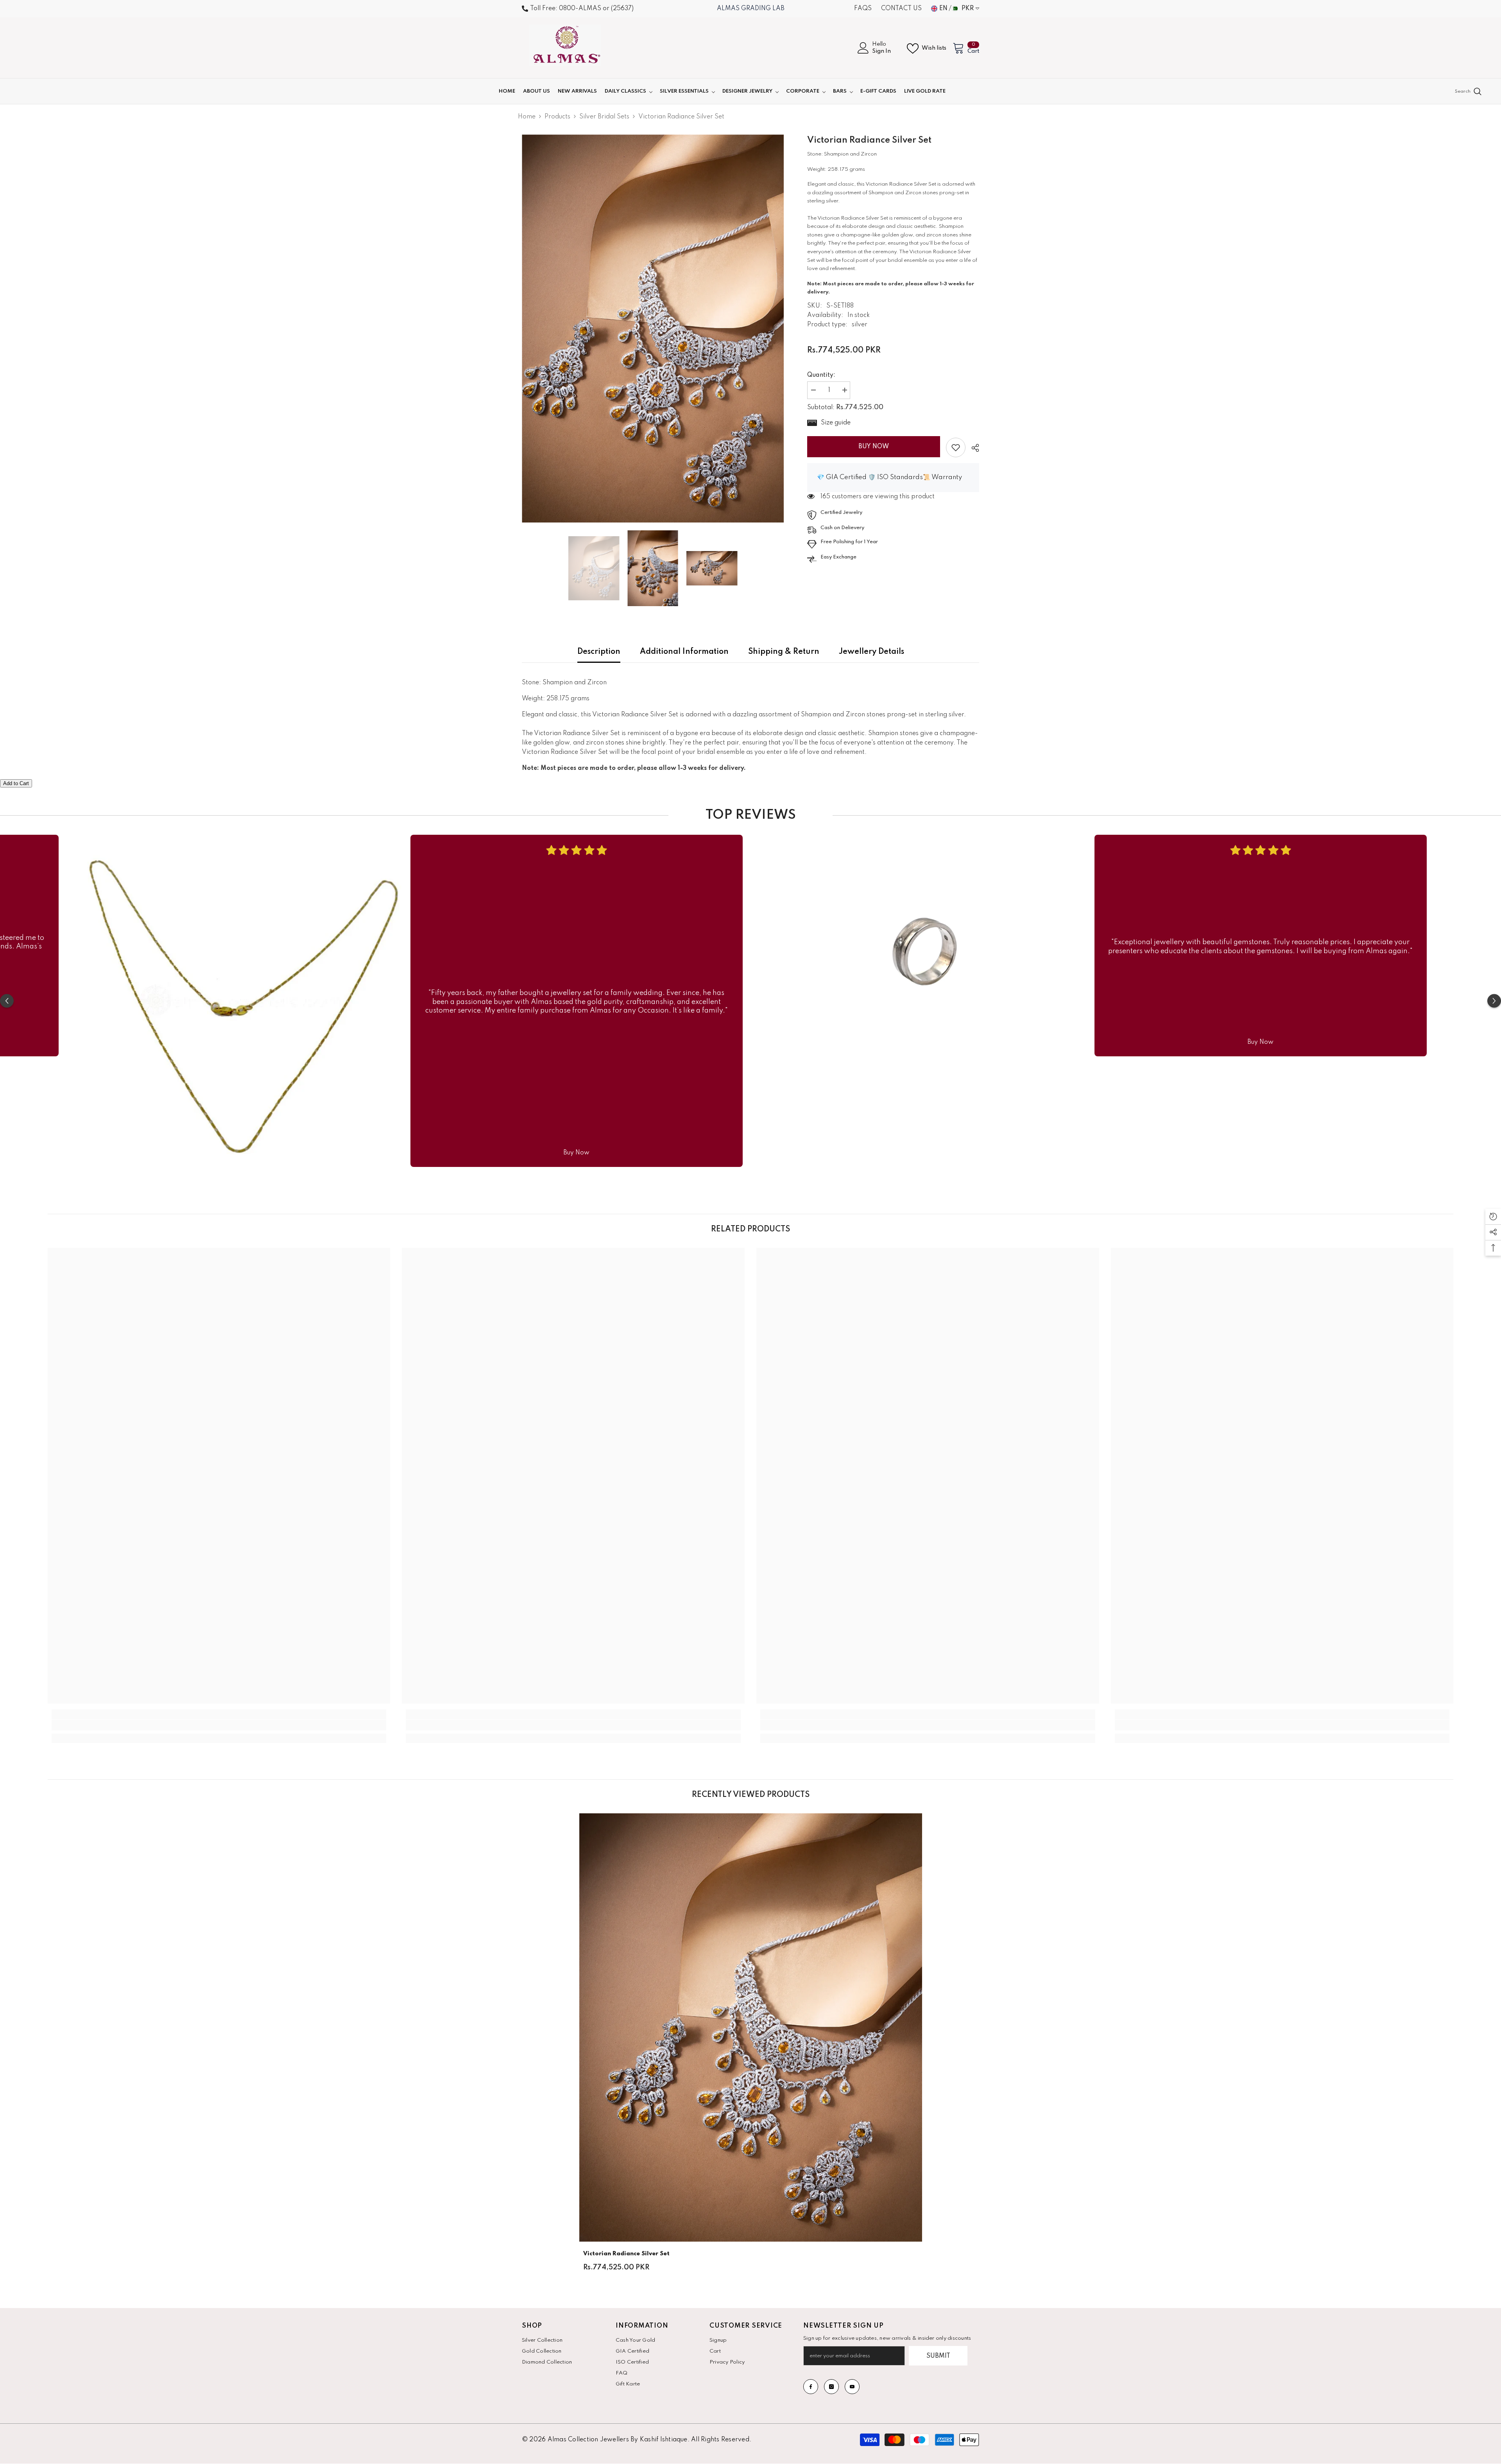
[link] (956, 447)
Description (599, 652)
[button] (7, 1001)
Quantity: (821, 375)
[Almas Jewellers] (240, 1001)
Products (557, 117)
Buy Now (874, 447)
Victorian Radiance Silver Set (626, 2254)
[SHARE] (972, 448)
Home (527, 117)
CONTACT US (901, 9)
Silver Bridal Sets (604, 117)
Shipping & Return (784, 652)
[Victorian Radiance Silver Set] (751, 2027)
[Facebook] (811, 2387)
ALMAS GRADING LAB (751, 9)
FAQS (863, 9)
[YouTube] (852, 2387)
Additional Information (684, 652)
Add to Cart (16, 783)
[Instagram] (831, 2387)
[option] (653, 328)
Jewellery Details (871, 652)
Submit (938, 2356)
